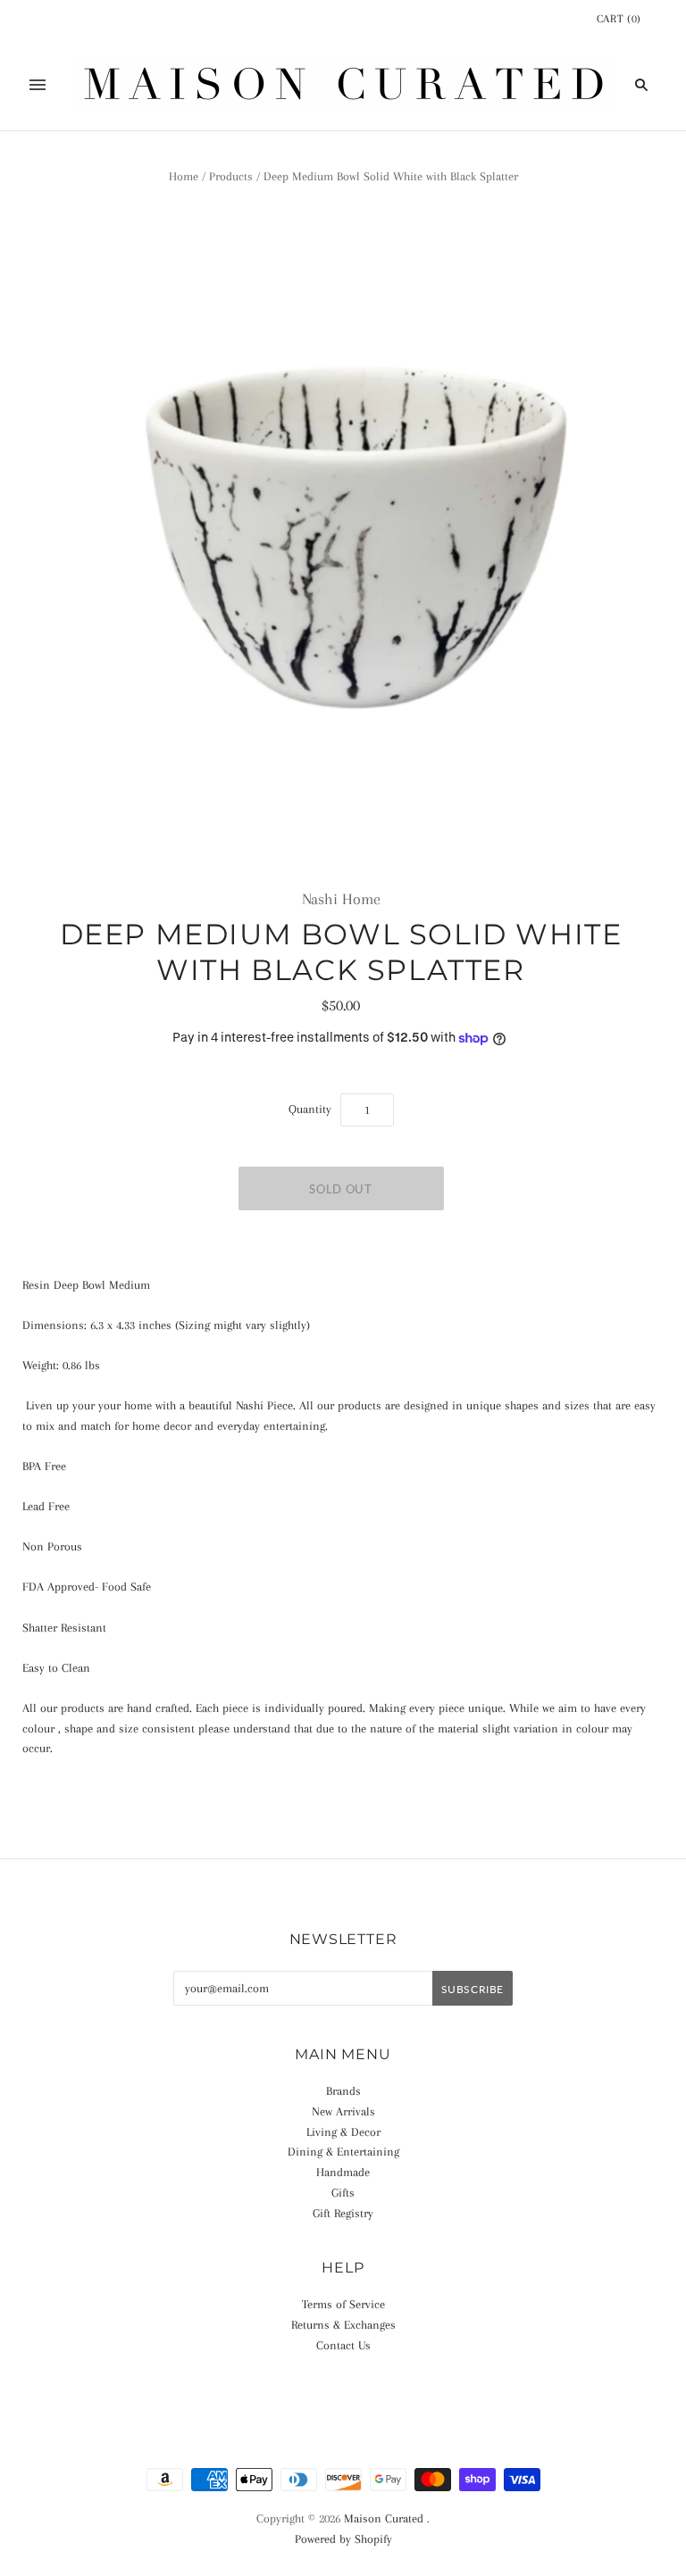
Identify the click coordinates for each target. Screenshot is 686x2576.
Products (231, 176)
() (619, 19)
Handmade (343, 2172)
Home (184, 176)
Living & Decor (343, 2132)
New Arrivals (343, 2111)
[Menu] (38, 85)
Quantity (310, 1109)
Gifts (343, 2193)
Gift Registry (343, 2213)
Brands (343, 2091)
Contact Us (343, 2345)
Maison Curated (384, 2518)
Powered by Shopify (343, 2539)
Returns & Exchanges (343, 2325)
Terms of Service (343, 2304)
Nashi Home (341, 899)
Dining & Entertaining (343, 2152)
